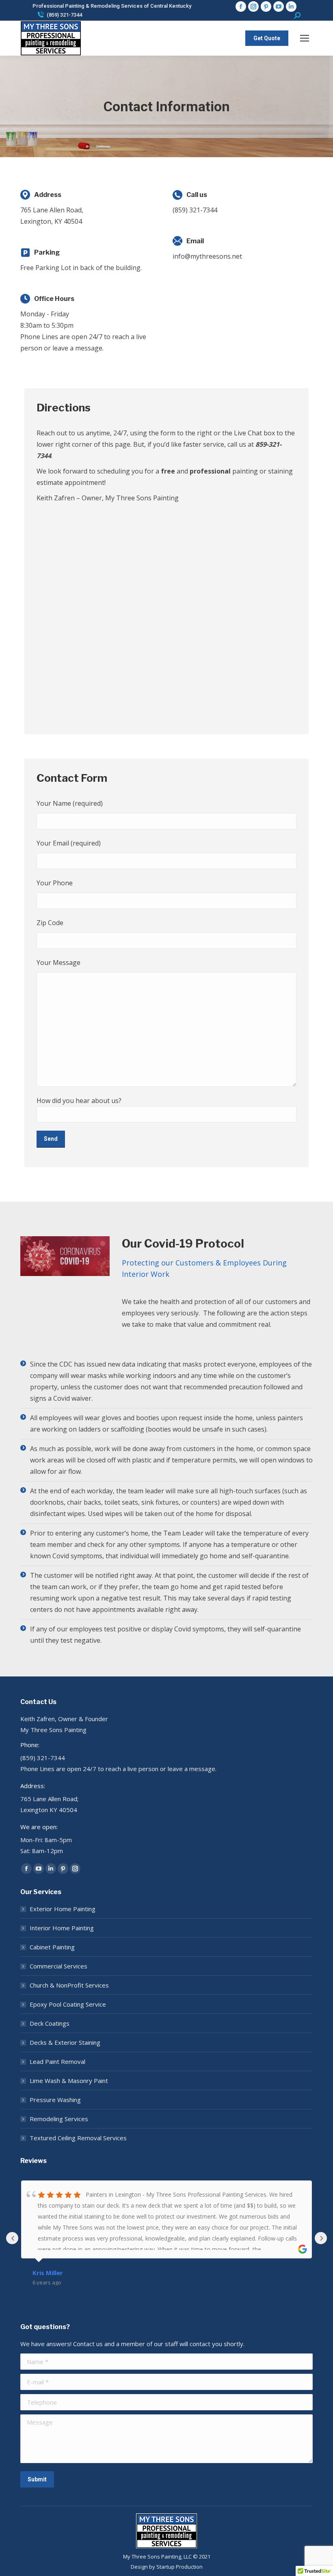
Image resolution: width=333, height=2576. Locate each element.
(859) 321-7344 (64, 15)
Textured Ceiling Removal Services (78, 2138)
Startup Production (179, 2567)
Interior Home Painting (62, 1928)
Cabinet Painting (52, 1947)
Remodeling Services (59, 2119)
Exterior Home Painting (63, 1909)
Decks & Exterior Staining (65, 2042)
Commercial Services (58, 1966)
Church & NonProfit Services (69, 1985)
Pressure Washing (55, 2100)
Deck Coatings (50, 2023)
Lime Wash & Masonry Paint (69, 2081)
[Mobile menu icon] (305, 38)
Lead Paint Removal (57, 2061)
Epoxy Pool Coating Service (68, 2004)
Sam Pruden (51, 2273)
